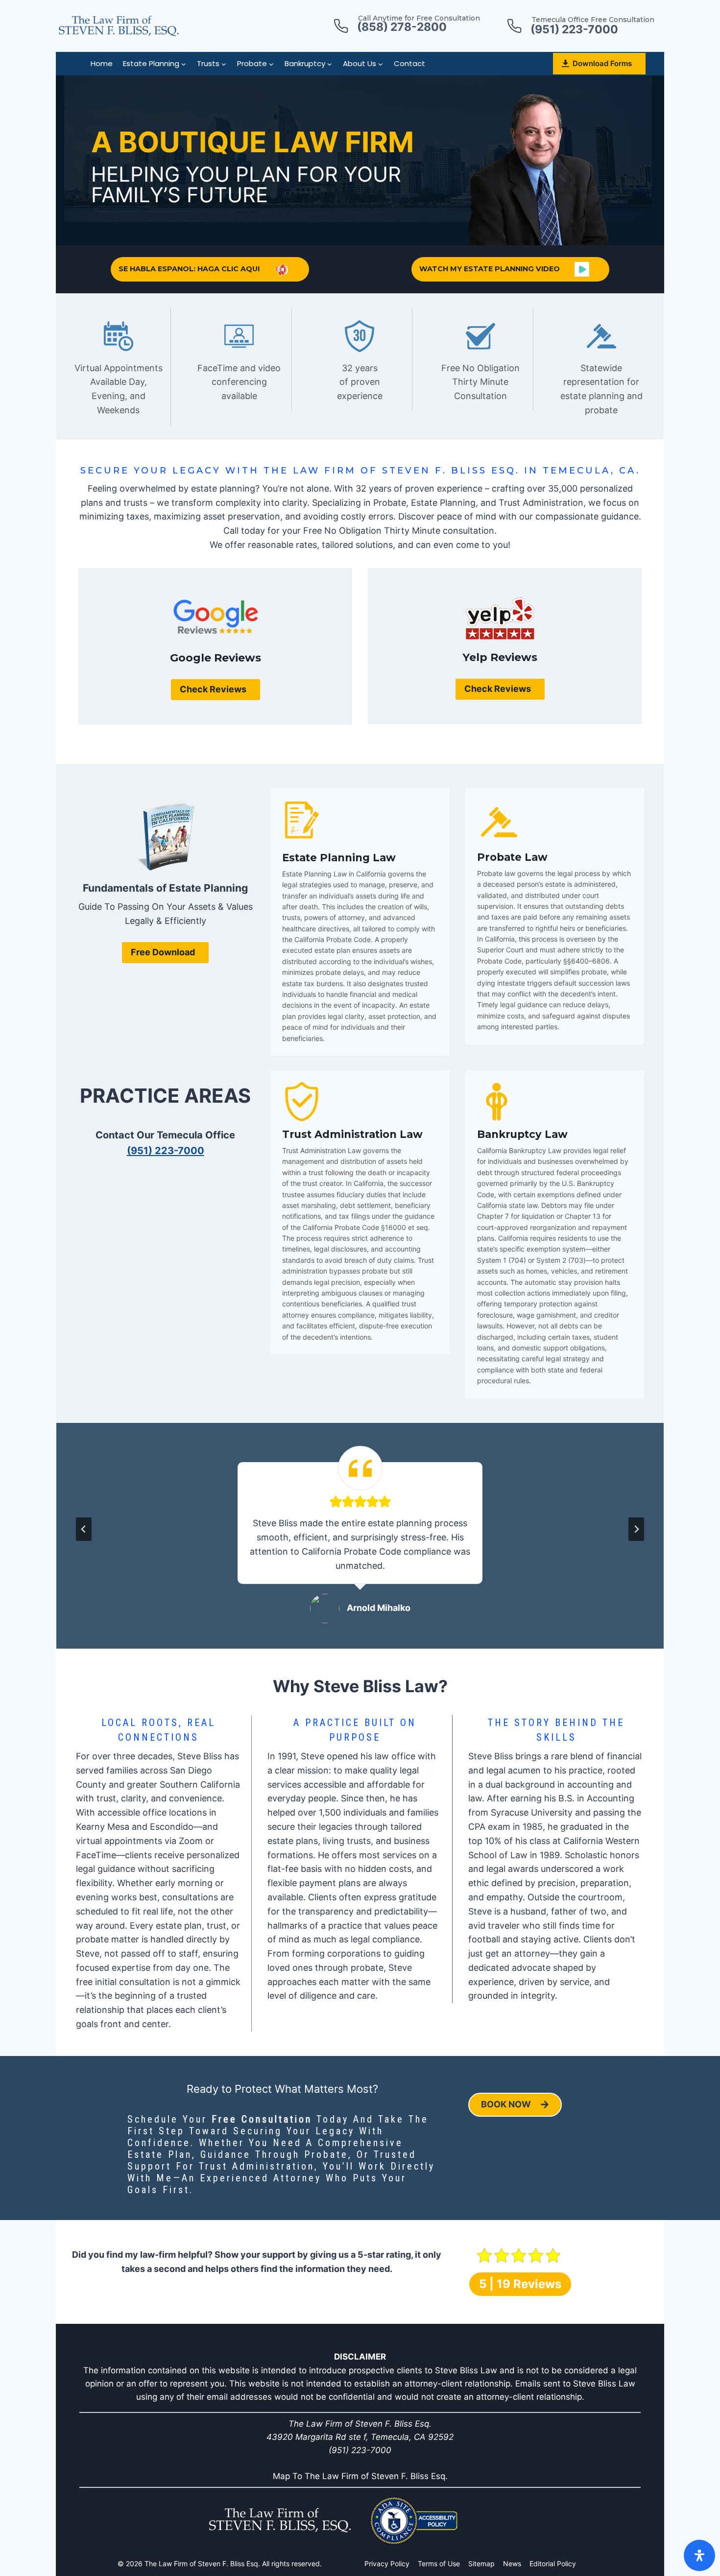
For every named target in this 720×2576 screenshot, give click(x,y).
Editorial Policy (553, 2564)
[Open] (699, 2555)
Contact (409, 63)
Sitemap (481, 2564)
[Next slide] (636, 1529)
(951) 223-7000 (166, 1151)
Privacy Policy (387, 2564)
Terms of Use (439, 2564)
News (512, 2564)
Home (102, 63)
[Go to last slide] (84, 1529)
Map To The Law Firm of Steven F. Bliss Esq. (360, 2476)
